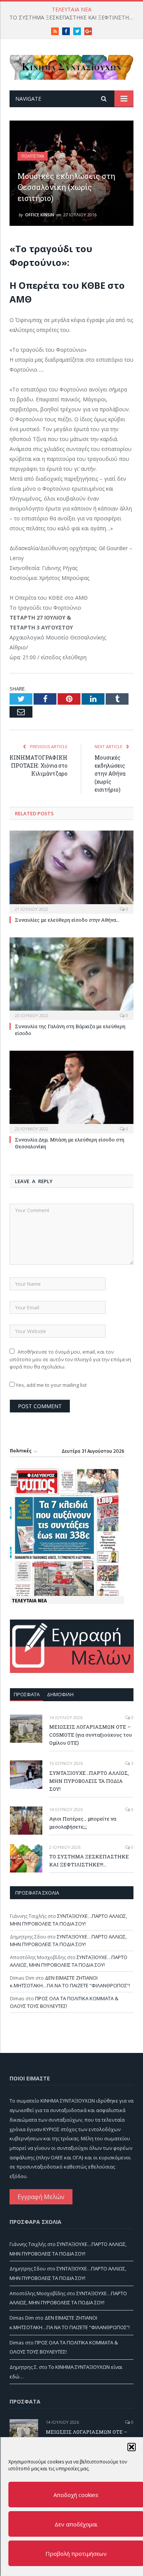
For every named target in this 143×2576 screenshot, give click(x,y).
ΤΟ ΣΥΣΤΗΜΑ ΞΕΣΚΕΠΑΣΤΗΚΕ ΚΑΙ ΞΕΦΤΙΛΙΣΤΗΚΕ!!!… (73, 18)
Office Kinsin (40, 215)
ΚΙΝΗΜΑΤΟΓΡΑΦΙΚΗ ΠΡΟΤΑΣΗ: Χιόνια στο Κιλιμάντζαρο (39, 766)
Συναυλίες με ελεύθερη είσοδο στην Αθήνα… (67, 920)
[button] (131, 2447)
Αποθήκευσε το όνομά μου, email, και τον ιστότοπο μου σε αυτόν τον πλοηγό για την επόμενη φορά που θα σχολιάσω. (70, 1359)
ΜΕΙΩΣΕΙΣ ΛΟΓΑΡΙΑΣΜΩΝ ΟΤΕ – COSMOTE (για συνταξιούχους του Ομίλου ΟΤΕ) (91, 1735)
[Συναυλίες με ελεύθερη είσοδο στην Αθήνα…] (71, 871)
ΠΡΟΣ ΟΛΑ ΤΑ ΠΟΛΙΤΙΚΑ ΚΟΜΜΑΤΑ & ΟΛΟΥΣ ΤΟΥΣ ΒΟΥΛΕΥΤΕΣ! (64, 2002)
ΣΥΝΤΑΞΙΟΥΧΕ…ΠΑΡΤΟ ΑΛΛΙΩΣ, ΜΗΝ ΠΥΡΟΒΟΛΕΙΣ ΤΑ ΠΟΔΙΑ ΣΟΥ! (89, 1781)
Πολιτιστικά (33, 156)
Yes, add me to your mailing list (51, 1385)
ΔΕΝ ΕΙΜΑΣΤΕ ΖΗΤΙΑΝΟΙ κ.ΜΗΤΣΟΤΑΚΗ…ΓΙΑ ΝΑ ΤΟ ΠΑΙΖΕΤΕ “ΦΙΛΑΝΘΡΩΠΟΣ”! (70, 1982)
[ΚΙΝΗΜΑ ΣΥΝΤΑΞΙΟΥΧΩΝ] (71, 66)
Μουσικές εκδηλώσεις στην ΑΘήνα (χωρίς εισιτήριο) (110, 774)
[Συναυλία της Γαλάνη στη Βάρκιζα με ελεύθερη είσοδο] (71, 978)
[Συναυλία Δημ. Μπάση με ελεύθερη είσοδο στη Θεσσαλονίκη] (71, 1091)
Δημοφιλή (60, 1694)
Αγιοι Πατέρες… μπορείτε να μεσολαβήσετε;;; (83, 1823)
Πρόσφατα (27, 1694)
